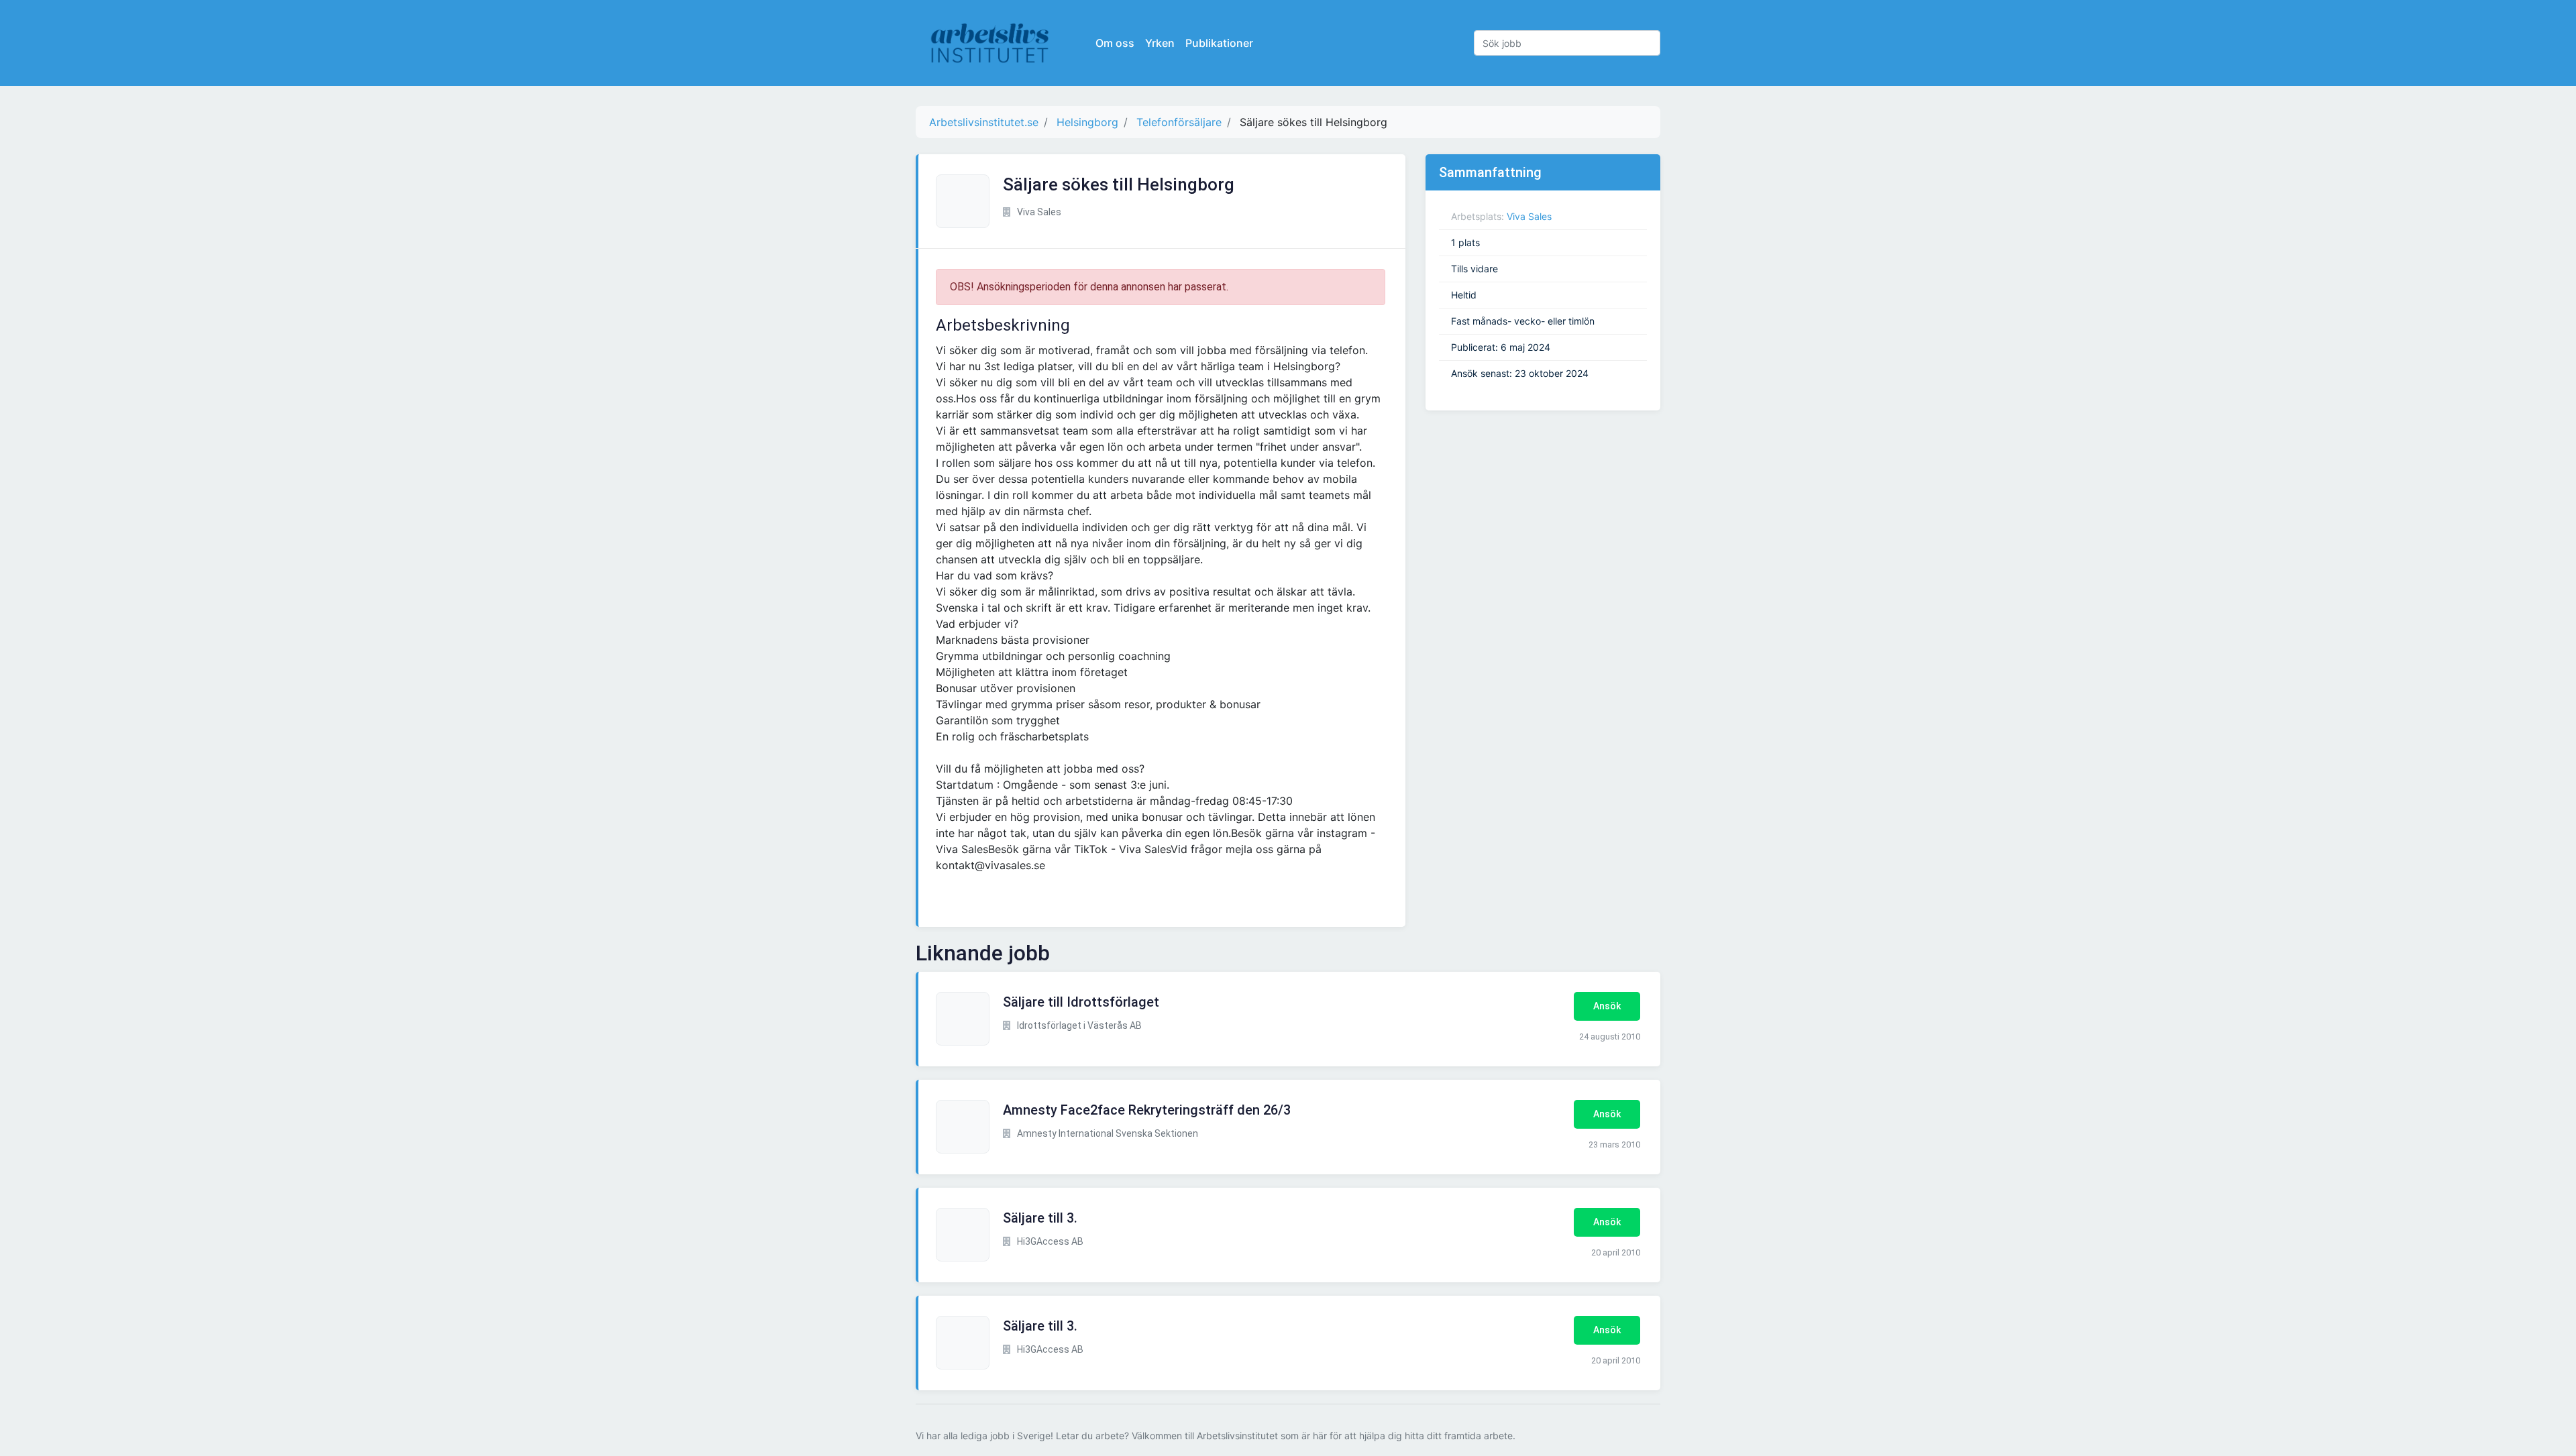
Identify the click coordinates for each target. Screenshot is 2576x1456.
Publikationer (1219, 43)
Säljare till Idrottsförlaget (1081, 1002)
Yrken (1160, 43)
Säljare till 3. (1040, 1218)
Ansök (1607, 1006)
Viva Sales (1529, 216)
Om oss (1115, 43)
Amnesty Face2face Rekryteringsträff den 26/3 (1147, 1110)
